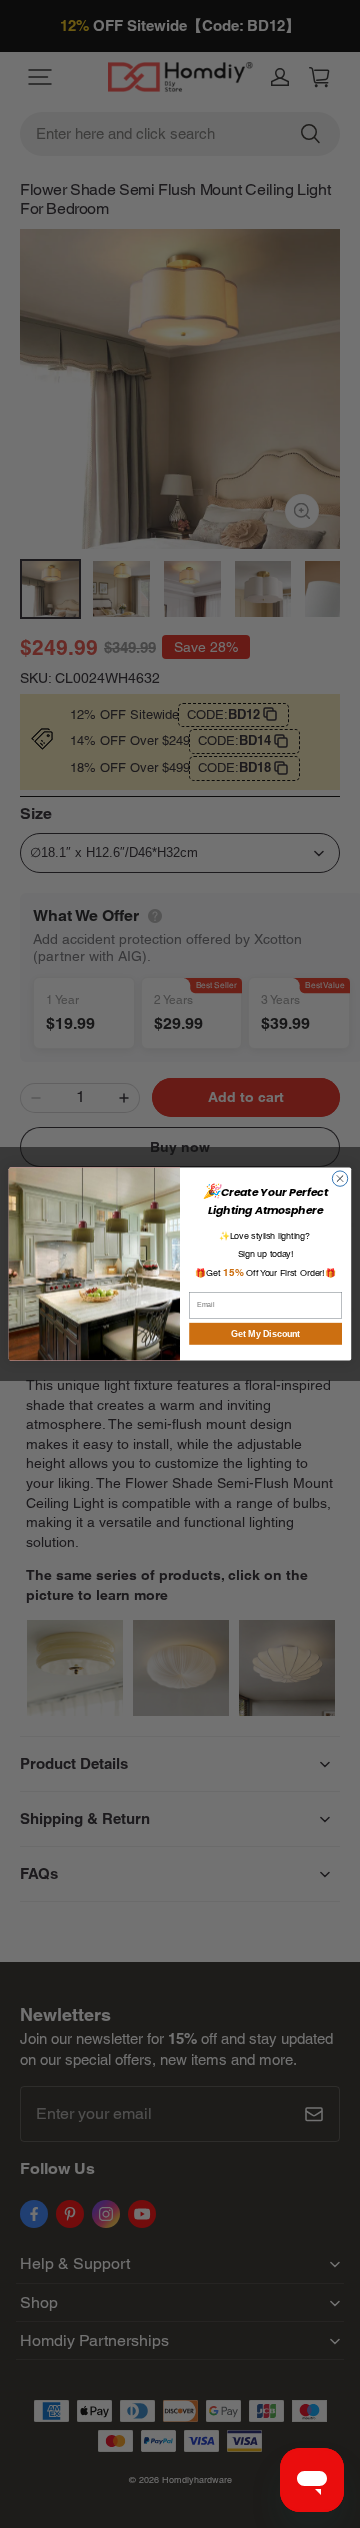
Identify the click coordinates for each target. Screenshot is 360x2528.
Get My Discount (266, 1334)
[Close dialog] (339, 1178)
